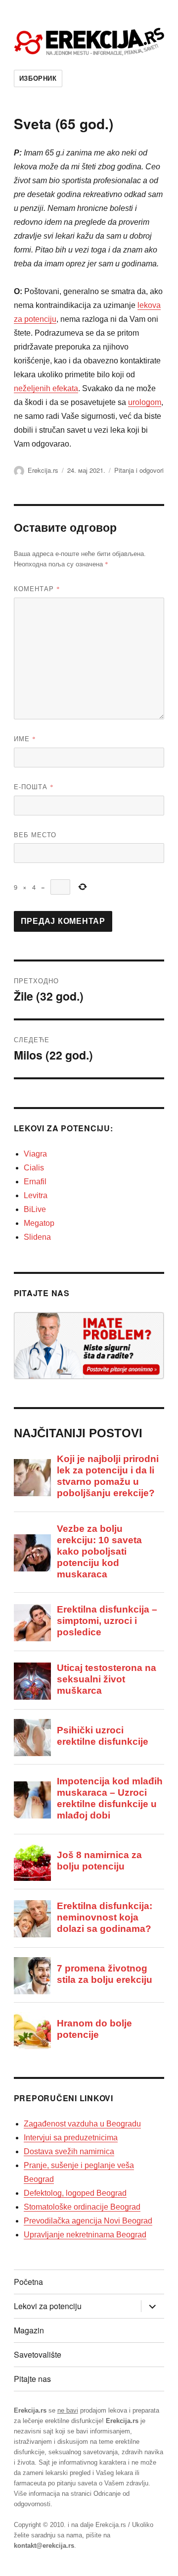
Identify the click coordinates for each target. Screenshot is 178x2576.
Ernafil (35, 1182)
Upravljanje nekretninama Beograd (85, 2235)
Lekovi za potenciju (48, 2306)
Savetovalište (38, 2354)
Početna (28, 2282)
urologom (145, 402)
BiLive (35, 1209)
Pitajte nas (32, 2379)
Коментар (37, 588)
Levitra (36, 1195)
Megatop (39, 1223)
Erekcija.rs (43, 470)
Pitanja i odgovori (139, 470)
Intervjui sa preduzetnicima (71, 2138)
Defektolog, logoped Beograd (75, 2193)
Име (25, 738)
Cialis (34, 1168)
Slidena (37, 1237)
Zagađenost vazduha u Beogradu (82, 2124)
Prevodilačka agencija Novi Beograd (88, 2221)
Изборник (38, 78)
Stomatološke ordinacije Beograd (82, 2207)
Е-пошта (34, 786)
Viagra (35, 1154)
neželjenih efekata (46, 388)
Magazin (29, 2330)
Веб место (35, 834)
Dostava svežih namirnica (69, 2151)
